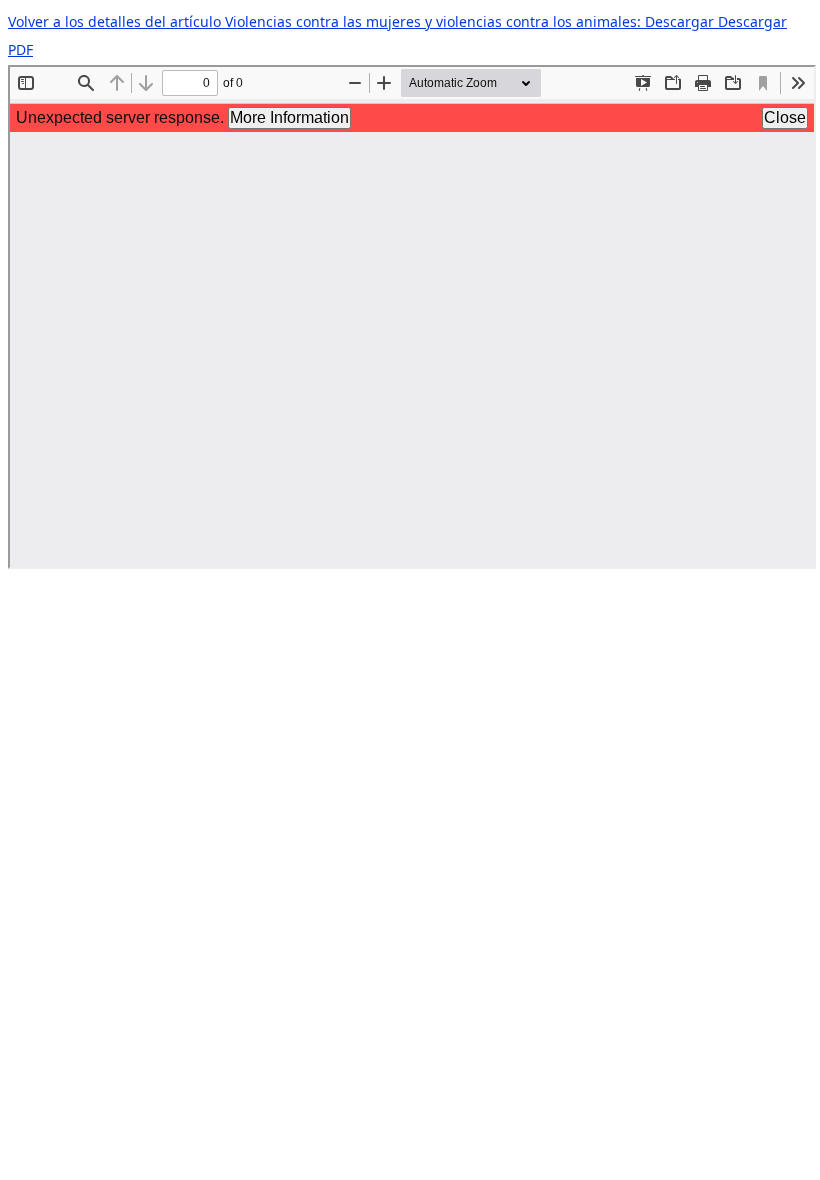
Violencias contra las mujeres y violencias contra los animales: (435, 21)
